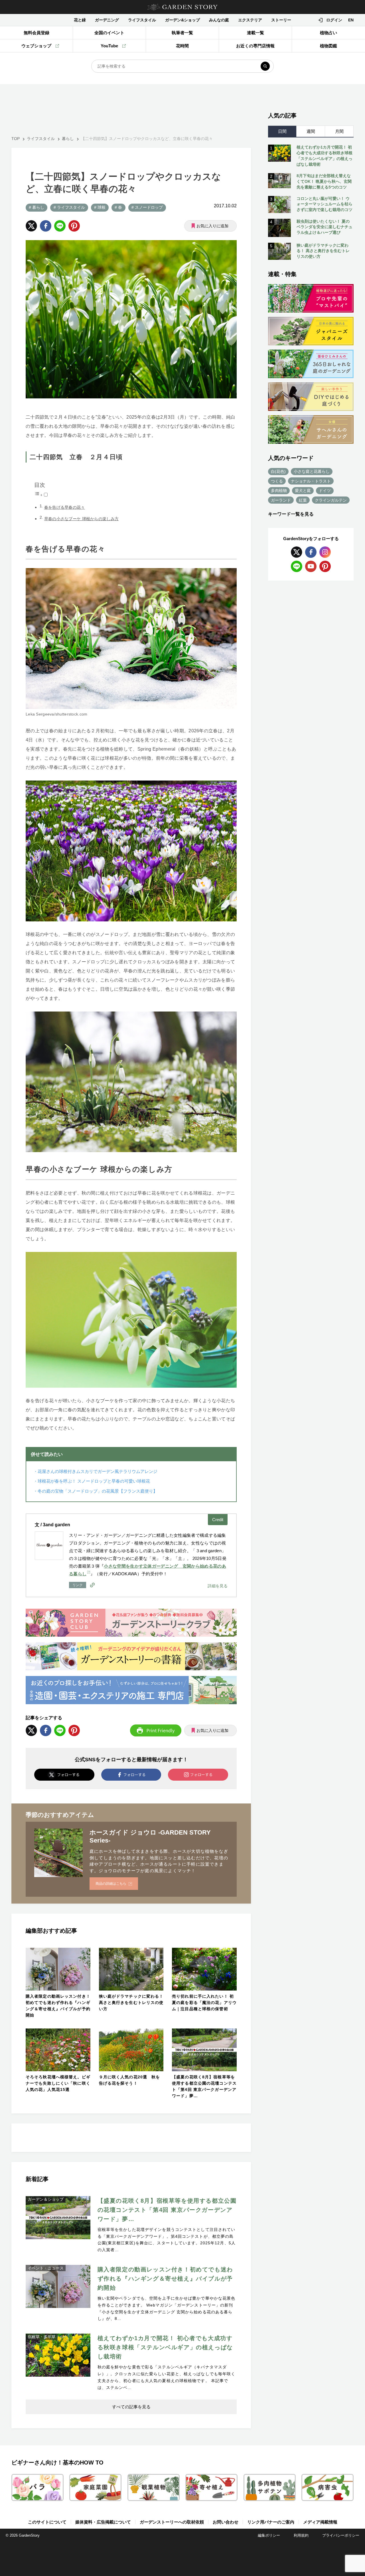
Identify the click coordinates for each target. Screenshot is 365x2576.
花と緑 (80, 20)
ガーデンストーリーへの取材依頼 (172, 2522)
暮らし (68, 139)
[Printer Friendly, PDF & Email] (156, 1730)
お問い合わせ (226, 2522)
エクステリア (250, 20)
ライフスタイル (142, 20)
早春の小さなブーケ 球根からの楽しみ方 (82, 519)
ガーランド (281, 500)
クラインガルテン (331, 500)
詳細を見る (218, 1586)
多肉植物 (279, 491)
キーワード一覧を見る (291, 514)
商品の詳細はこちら (111, 1884)
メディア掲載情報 (320, 2522)
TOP (16, 139)
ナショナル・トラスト (311, 481)
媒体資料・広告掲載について (103, 2522)
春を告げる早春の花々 (65, 507)
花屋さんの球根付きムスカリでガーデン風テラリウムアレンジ (98, 1471)
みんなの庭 (219, 20)
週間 (311, 131)
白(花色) (278, 471)
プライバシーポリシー (341, 2535)
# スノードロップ (147, 207)
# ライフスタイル (69, 207)
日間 (282, 131)
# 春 (118, 207)
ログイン (334, 20)
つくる (277, 481)
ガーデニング (107, 20)
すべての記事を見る (131, 2407)
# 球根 (100, 207)
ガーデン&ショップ (182, 20)
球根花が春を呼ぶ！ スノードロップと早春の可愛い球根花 (94, 1481)
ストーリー (281, 20)
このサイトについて (47, 2522)
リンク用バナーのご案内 (271, 2522)
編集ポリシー (269, 2535)
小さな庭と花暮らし (312, 471)
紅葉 (303, 500)
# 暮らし (36, 207)
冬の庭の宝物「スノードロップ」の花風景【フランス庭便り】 (98, 1491)
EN (351, 20)
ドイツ (325, 491)
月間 (339, 131)
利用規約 (301, 2535)
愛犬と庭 (303, 491)
